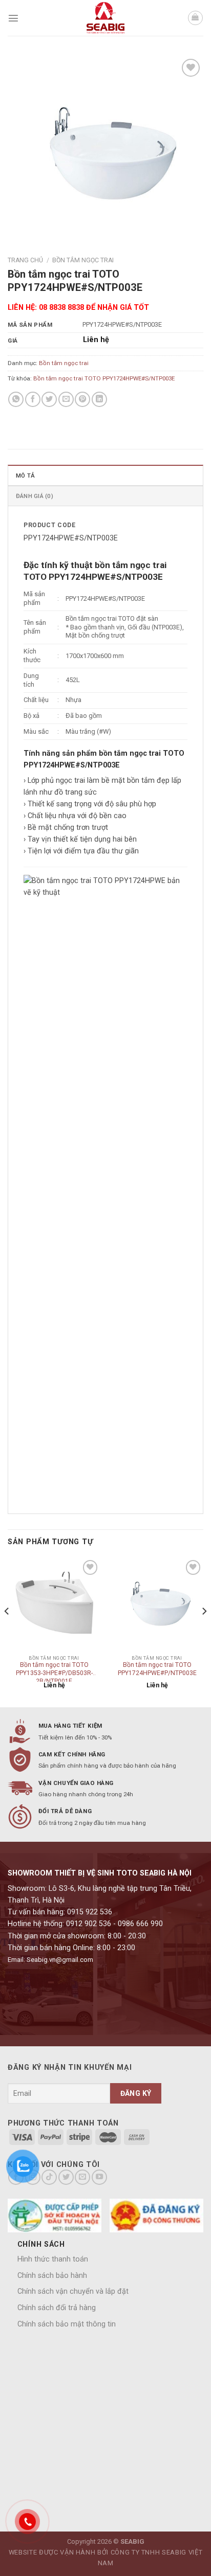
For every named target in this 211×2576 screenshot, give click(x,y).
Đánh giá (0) (35, 496)
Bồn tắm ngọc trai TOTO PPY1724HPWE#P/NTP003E (157, 1669)
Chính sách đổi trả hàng (57, 2308)
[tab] (105, 475)
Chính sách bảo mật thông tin (67, 2324)
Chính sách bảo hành (52, 2276)
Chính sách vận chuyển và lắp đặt (73, 2291)
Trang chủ (25, 260)
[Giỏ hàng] (195, 18)
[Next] (204, 1631)
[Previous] (7, 1631)
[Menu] (13, 18)
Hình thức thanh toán (53, 2259)
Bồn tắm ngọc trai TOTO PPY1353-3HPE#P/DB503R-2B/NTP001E (54, 1671)
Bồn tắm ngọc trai (83, 260)
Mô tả (25, 476)
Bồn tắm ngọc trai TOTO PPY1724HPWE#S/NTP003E (104, 378)
